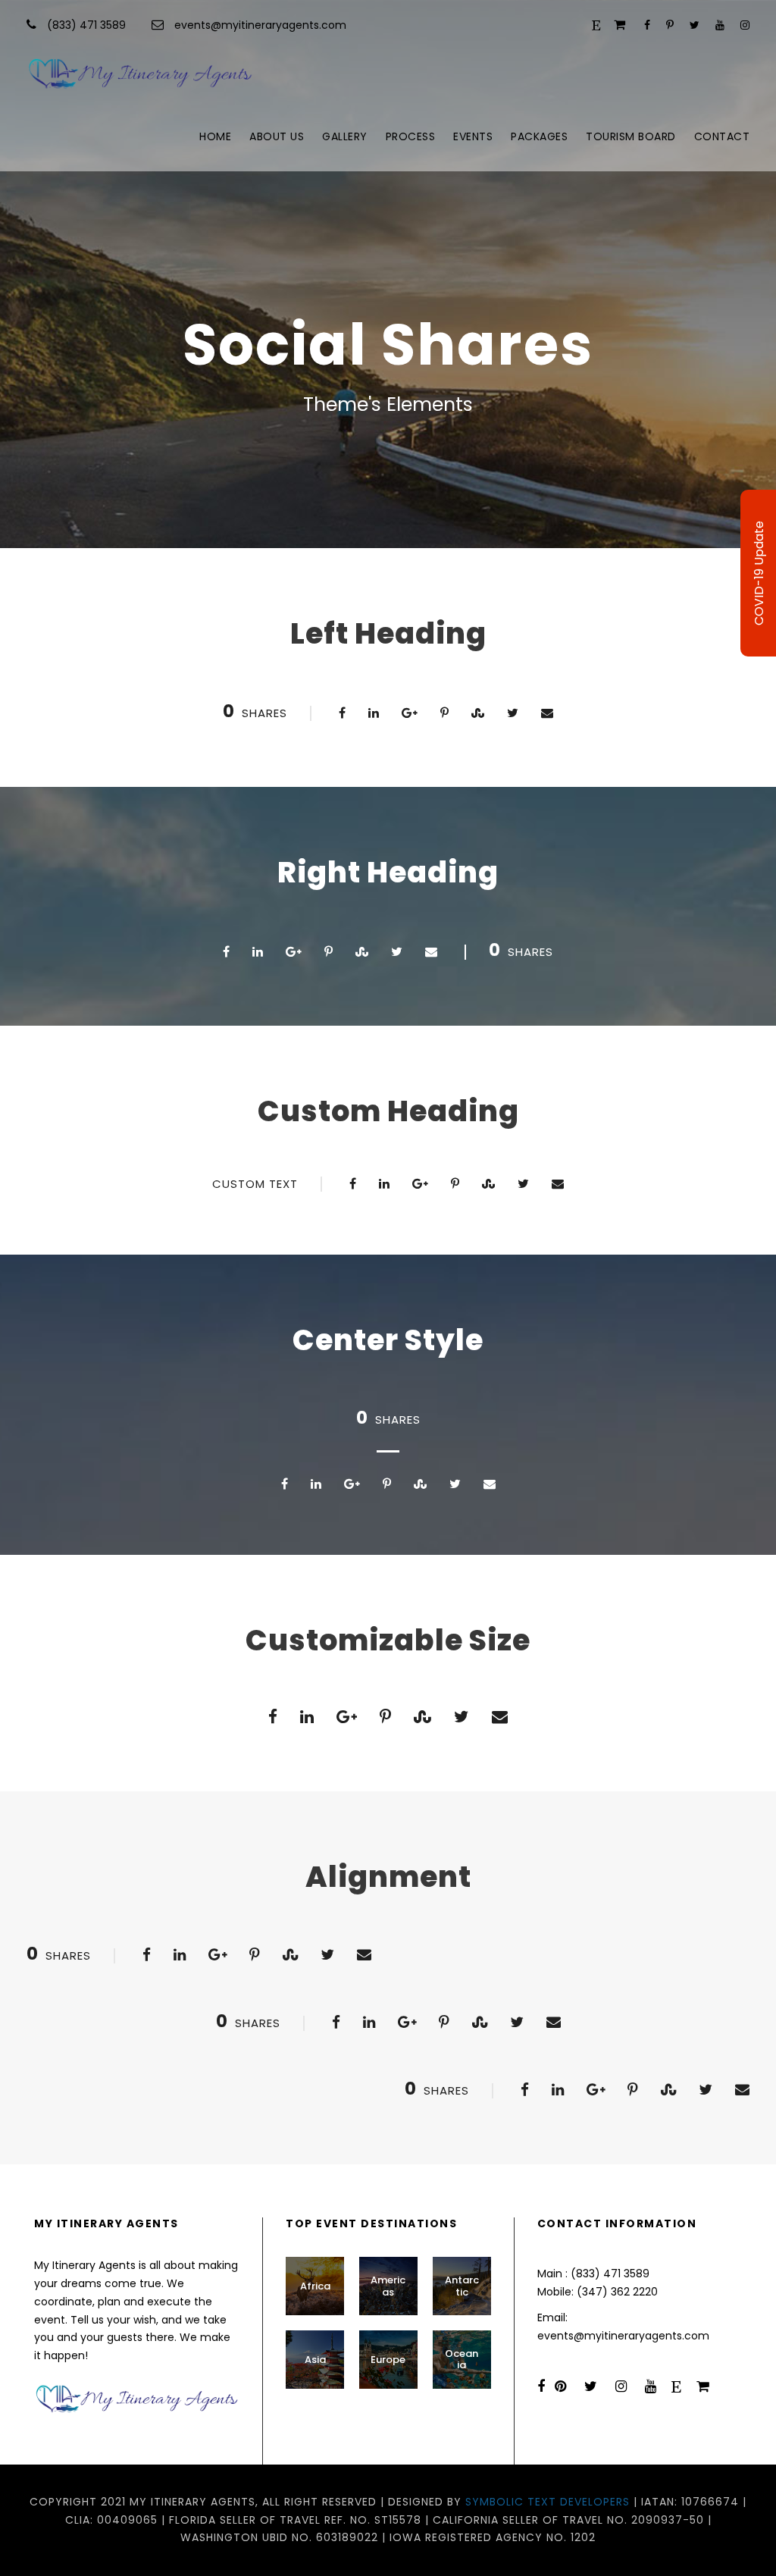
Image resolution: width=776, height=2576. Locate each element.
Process (411, 136)
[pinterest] (670, 25)
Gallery (345, 136)
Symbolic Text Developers (548, 2502)
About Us (277, 136)
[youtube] (720, 25)
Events (473, 136)
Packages (539, 136)
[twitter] (695, 25)
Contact (722, 136)
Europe (388, 2360)
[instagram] (745, 25)
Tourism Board (631, 136)
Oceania (462, 2360)
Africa (315, 2286)
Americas (388, 2286)
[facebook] (647, 25)
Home (215, 136)
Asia (315, 2360)
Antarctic (462, 2286)
